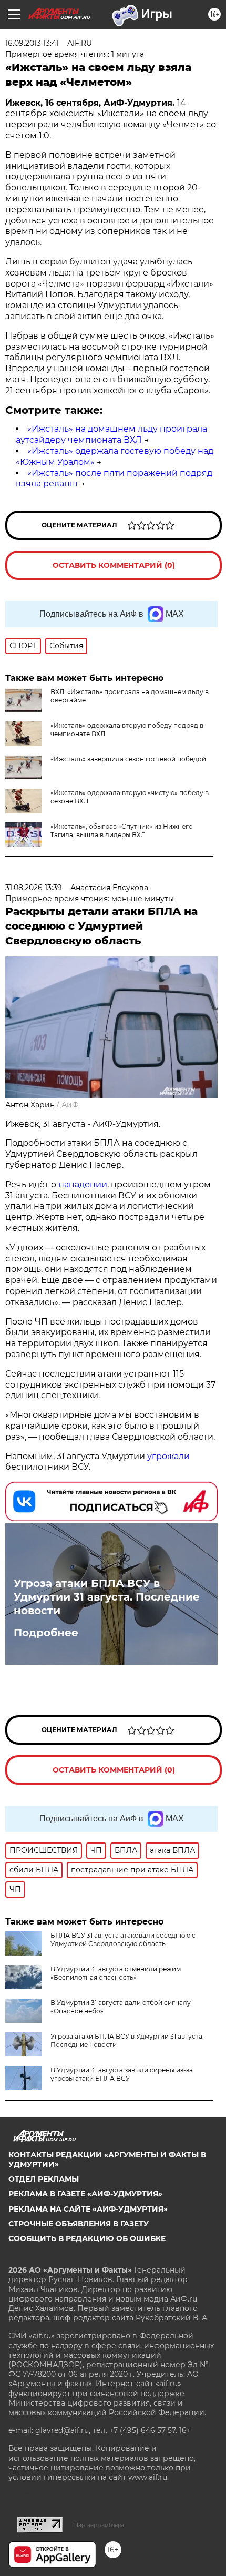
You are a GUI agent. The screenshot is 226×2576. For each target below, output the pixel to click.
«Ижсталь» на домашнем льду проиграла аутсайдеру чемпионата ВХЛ (111, 434)
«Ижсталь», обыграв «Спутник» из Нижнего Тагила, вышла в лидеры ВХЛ (122, 831)
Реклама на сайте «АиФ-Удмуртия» (88, 2209)
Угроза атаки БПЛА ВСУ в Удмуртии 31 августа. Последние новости (107, 1597)
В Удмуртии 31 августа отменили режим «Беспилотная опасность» (116, 1973)
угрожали (168, 1456)
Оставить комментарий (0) (114, 565)
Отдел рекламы (44, 2179)
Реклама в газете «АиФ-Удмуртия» (85, 2194)
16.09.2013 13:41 (32, 43)
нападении (83, 1184)
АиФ (70, 1105)
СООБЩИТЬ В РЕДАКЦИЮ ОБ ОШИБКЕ (87, 2238)
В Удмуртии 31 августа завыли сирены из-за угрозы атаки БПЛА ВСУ (122, 2074)
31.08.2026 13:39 (34, 888)
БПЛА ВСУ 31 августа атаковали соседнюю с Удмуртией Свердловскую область (123, 1939)
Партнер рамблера (99, 2525)
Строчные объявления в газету (79, 2224)
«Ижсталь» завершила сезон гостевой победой (128, 759)
